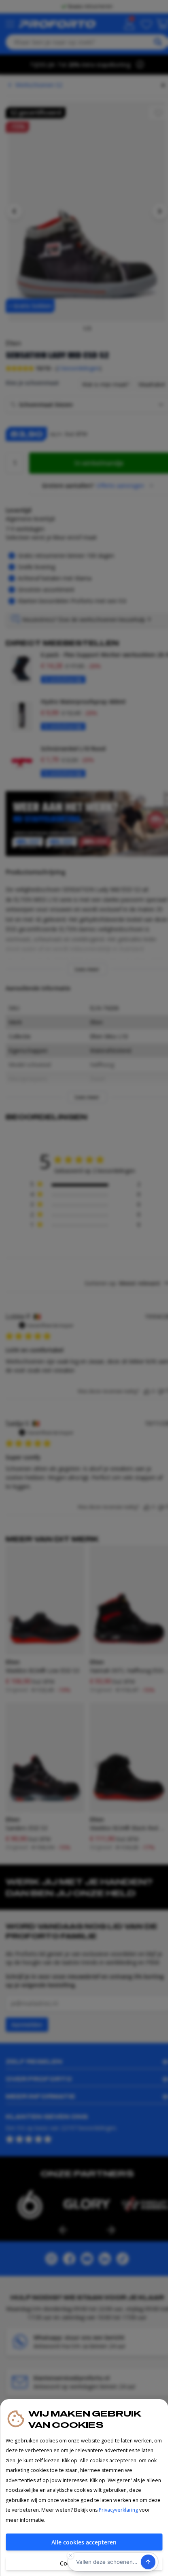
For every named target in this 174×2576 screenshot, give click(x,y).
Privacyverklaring (118, 2510)
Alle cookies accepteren (84, 2542)
